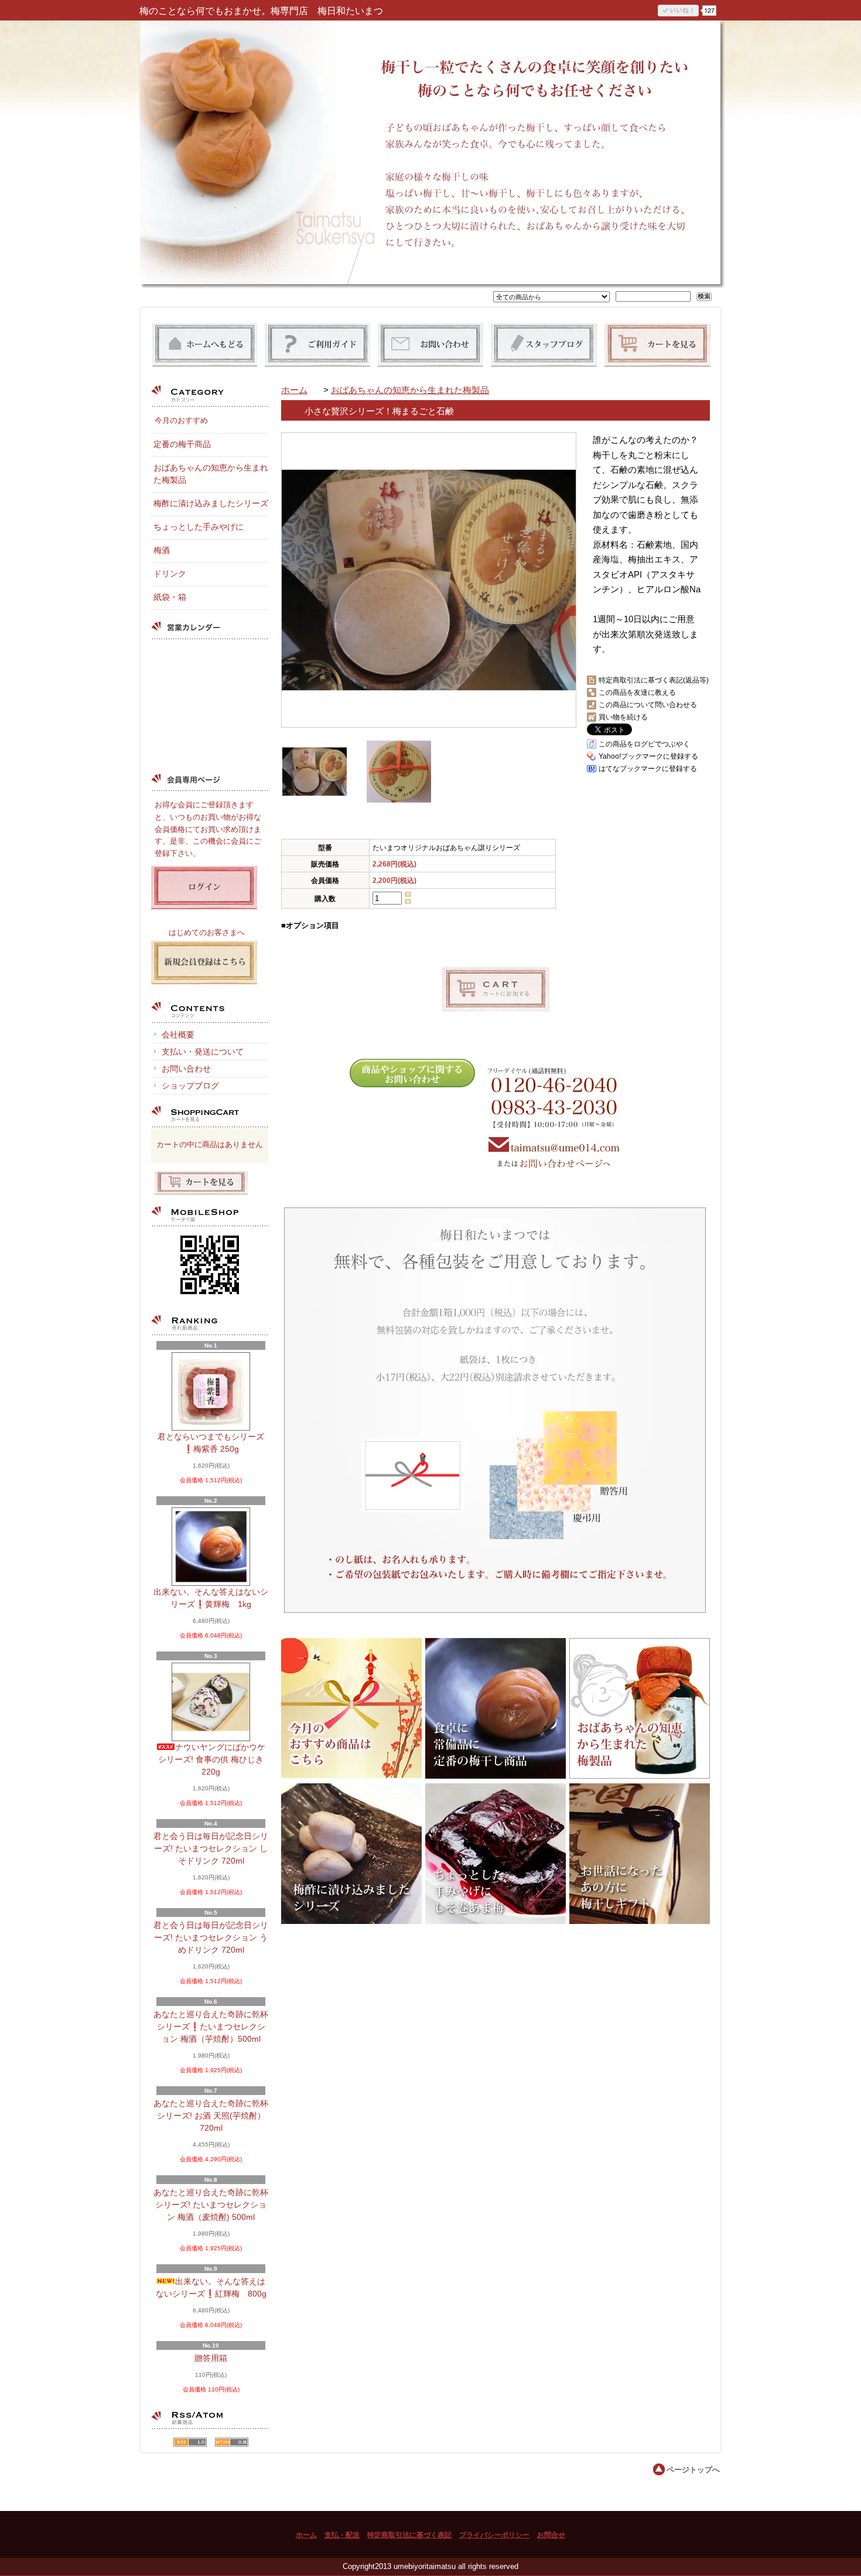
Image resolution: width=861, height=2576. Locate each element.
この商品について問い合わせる (648, 705)
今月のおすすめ (181, 420)
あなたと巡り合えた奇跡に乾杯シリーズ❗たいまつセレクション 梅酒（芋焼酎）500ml (211, 2026)
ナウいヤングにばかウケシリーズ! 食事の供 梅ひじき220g (212, 1759)
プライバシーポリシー (494, 2535)
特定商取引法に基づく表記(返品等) (654, 680)
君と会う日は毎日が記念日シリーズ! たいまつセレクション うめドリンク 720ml (211, 1937)
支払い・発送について (203, 1052)
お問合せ (551, 2535)
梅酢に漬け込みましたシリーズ (211, 503)
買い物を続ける (623, 717)
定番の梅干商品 (182, 444)
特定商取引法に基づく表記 (409, 2535)
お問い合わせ (186, 1069)
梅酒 (162, 550)
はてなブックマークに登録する (648, 769)
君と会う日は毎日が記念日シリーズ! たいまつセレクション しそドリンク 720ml (211, 1848)
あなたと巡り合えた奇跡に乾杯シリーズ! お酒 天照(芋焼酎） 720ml (211, 2116)
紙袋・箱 (170, 597)
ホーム (294, 390)
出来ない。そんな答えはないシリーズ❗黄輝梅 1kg (211, 1598)
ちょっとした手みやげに (199, 527)
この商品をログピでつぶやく (644, 744)
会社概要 (178, 1035)
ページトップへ (693, 2470)
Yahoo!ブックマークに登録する (648, 756)
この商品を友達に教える (637, 692)
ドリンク (170, 574)
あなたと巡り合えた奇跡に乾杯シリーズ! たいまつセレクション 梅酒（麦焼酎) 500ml (211, 2205)
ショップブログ (190, 1086)
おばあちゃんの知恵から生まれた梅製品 (410, 390)
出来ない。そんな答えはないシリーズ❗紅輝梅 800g (211, 2287)
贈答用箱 (211, 2358)
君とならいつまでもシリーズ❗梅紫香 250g (211, 1443)
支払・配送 (342, 2535)
